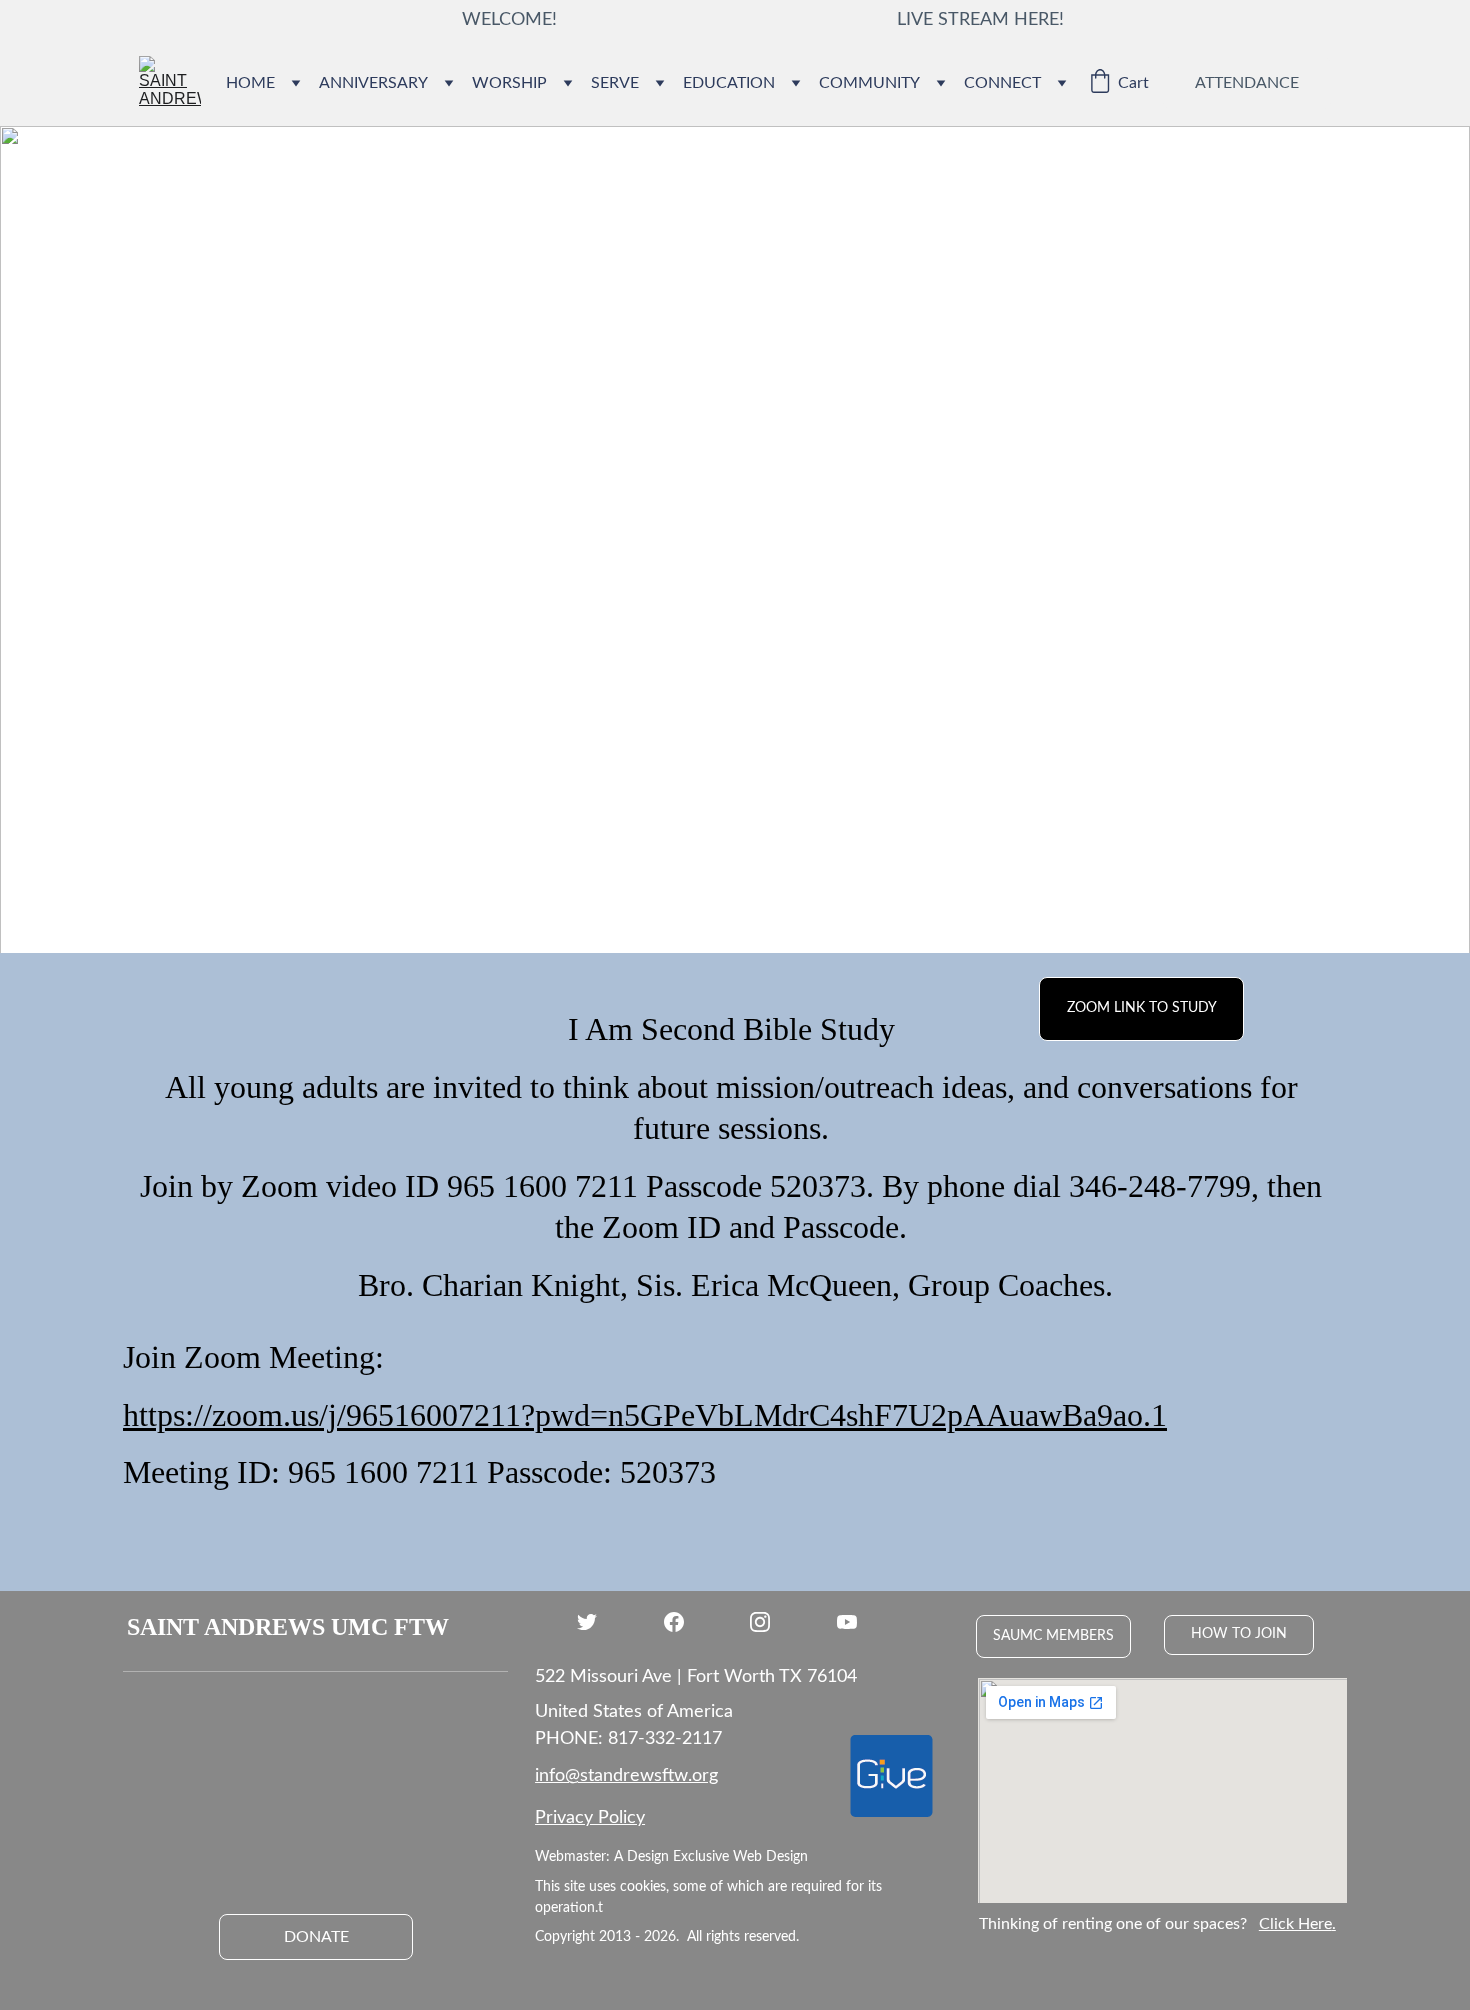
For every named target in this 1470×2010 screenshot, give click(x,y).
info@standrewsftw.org (626, 1776)
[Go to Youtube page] (847, 1622)
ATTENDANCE (1247, 83)
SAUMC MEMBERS (1053, 1636)
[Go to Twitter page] (597, 1622)
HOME (250, 83)
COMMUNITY (869, 83)
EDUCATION (729, 83)
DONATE (316, 1937)
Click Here (1295, 1924)
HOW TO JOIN (1239, 1634)
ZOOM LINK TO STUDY (1142, 1008)
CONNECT (1002, 83)
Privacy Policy (590, 1818)
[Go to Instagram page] (770, 1622)
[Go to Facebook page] (684, 1622)
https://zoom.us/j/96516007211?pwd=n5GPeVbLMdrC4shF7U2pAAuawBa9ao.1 (645, 1415)
